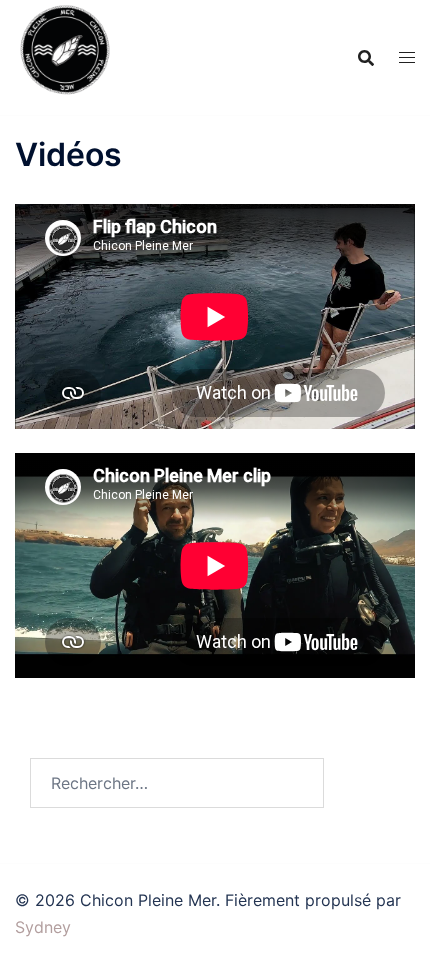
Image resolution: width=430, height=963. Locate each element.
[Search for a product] (366, 58)
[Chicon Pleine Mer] (65, 56)
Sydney (43, 927)
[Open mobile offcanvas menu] (407, 57)
